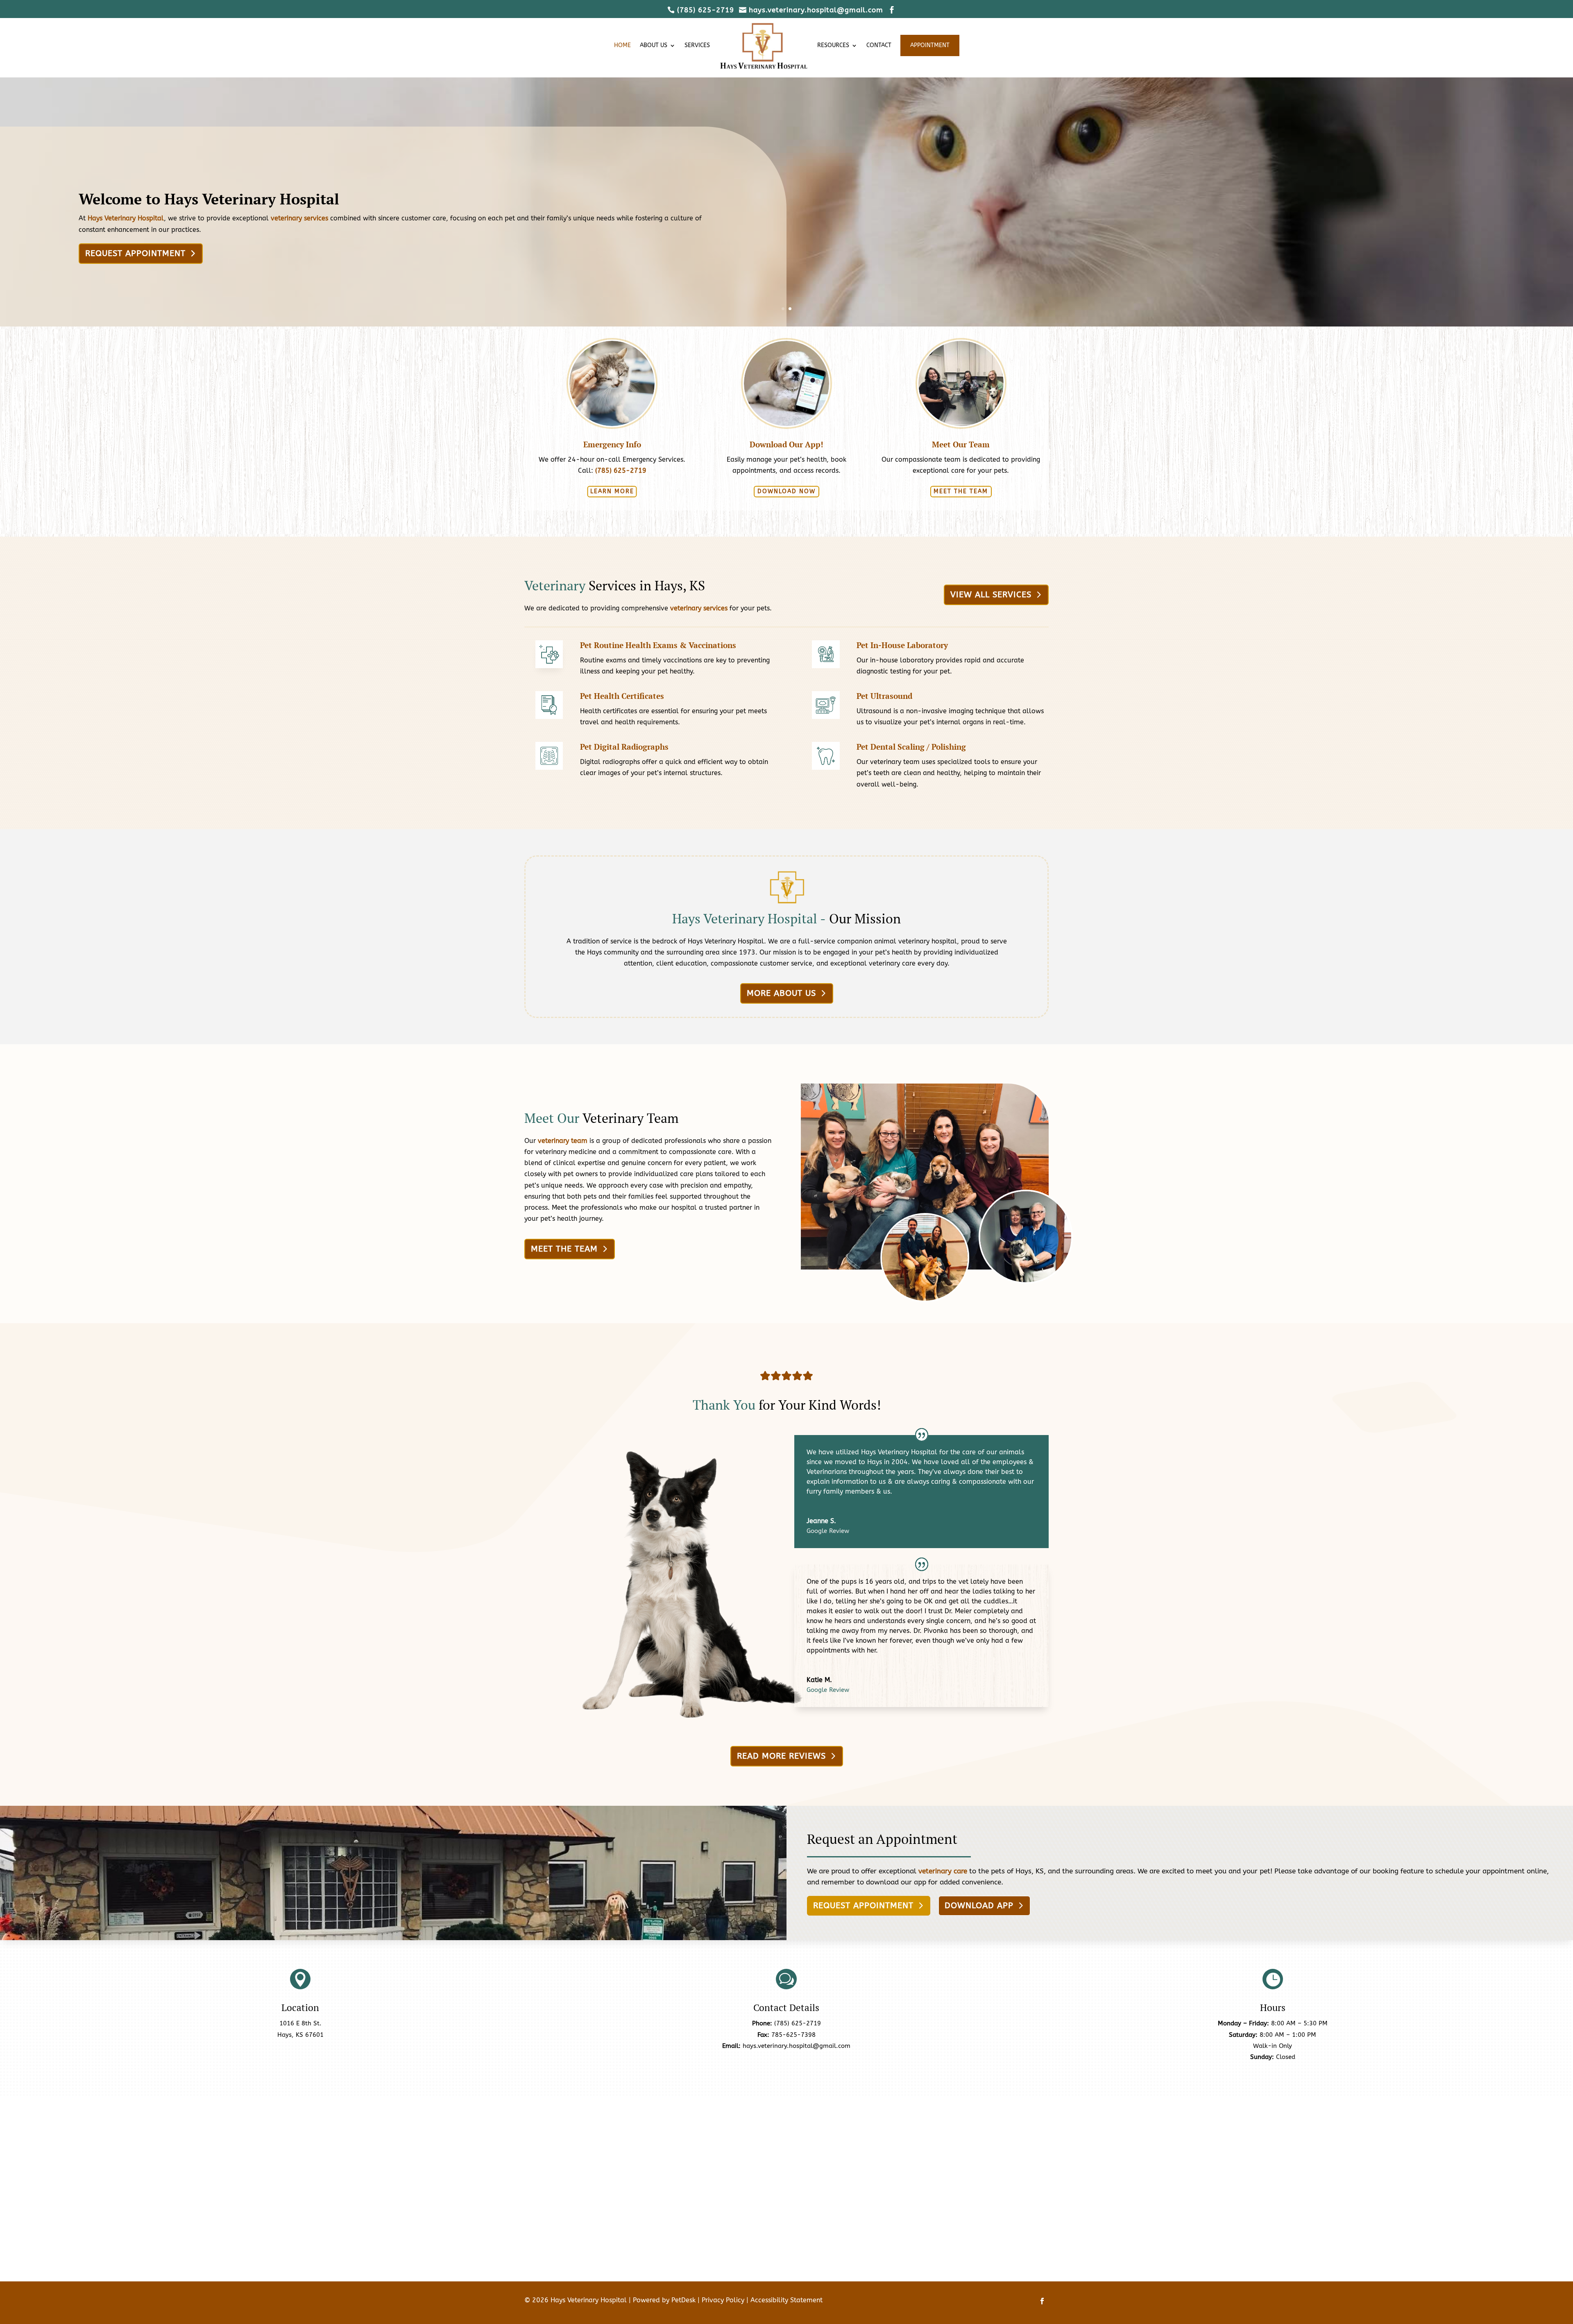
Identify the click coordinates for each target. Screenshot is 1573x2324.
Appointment (930, 45)
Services (697, 45)
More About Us (781, 993)
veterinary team (563, 1141)
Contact (879, 45)
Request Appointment (135, 253)
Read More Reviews (781, 1756)
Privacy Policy (723, 2300)
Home (622, 45)
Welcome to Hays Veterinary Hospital (209, 199)
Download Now (786, 491)
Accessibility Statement (786, 2300)
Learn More (612, 491)
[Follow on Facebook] (1042, 2301)
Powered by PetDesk (664, 2300)
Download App (979, 1906)
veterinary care (943, 1871)
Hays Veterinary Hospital (126, 218)
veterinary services (299, 218)
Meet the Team (961, 491)
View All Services (991, 595)
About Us (654, 45)
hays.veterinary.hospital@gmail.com (797, 2046)
